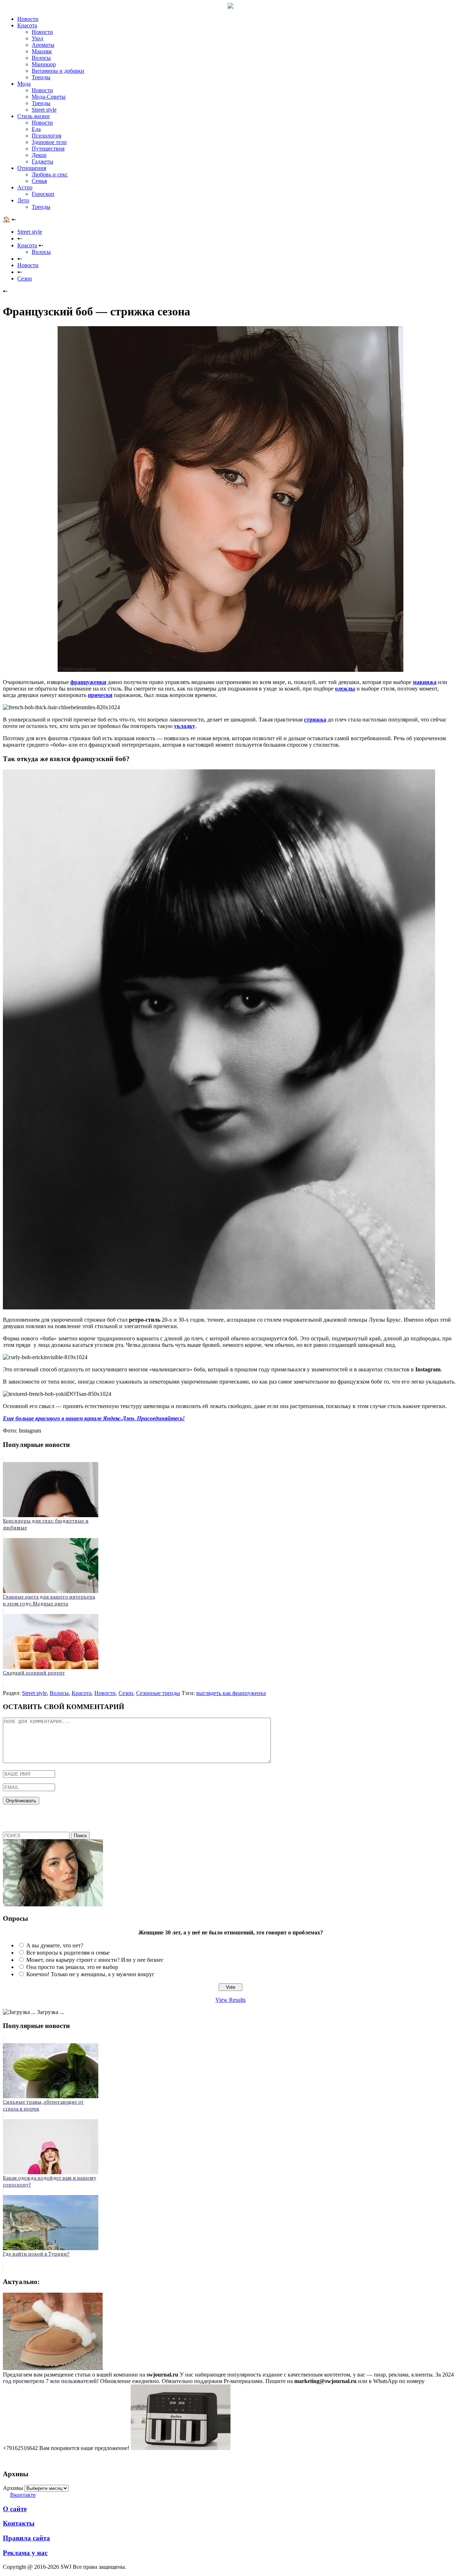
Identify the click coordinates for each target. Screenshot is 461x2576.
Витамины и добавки (58, 71)
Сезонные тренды (158, 1693)
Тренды (41, 77)
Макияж (42, 51)
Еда (36, 129)
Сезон (126, 1693)
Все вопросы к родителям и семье (68, 1953)
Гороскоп (43, 194)
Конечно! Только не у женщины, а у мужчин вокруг (90, 1974)
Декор (39, 155)
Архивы (13, 2488)
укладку (185, 726)
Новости (28, 19)
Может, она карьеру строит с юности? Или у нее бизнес (95, 1960)
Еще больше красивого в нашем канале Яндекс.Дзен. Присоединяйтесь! (94, 1418)
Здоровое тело (49, 142)
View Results (230, 2000)
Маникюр (44, 64)
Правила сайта (26, 2538)
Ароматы (43, 45)
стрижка (315, 720)
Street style (44, 110)
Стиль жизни (33, 116)
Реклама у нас (25, 2553)
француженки (88, 682)
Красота (27, 25)
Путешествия (48, 149)
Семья (39, 181)
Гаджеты (42, 161)
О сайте (15, 2509)
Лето (23, 200)
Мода (24, 84)
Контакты (19, 2523)
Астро (25, 187)
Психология (46, 136)
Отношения (32, 168)
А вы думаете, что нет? (55, 1945)
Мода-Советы (49, 97)
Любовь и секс (50, 174)
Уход (37, 38)
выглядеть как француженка (231, 1693)
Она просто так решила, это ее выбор (72, 1967)
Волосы (41, 58)
